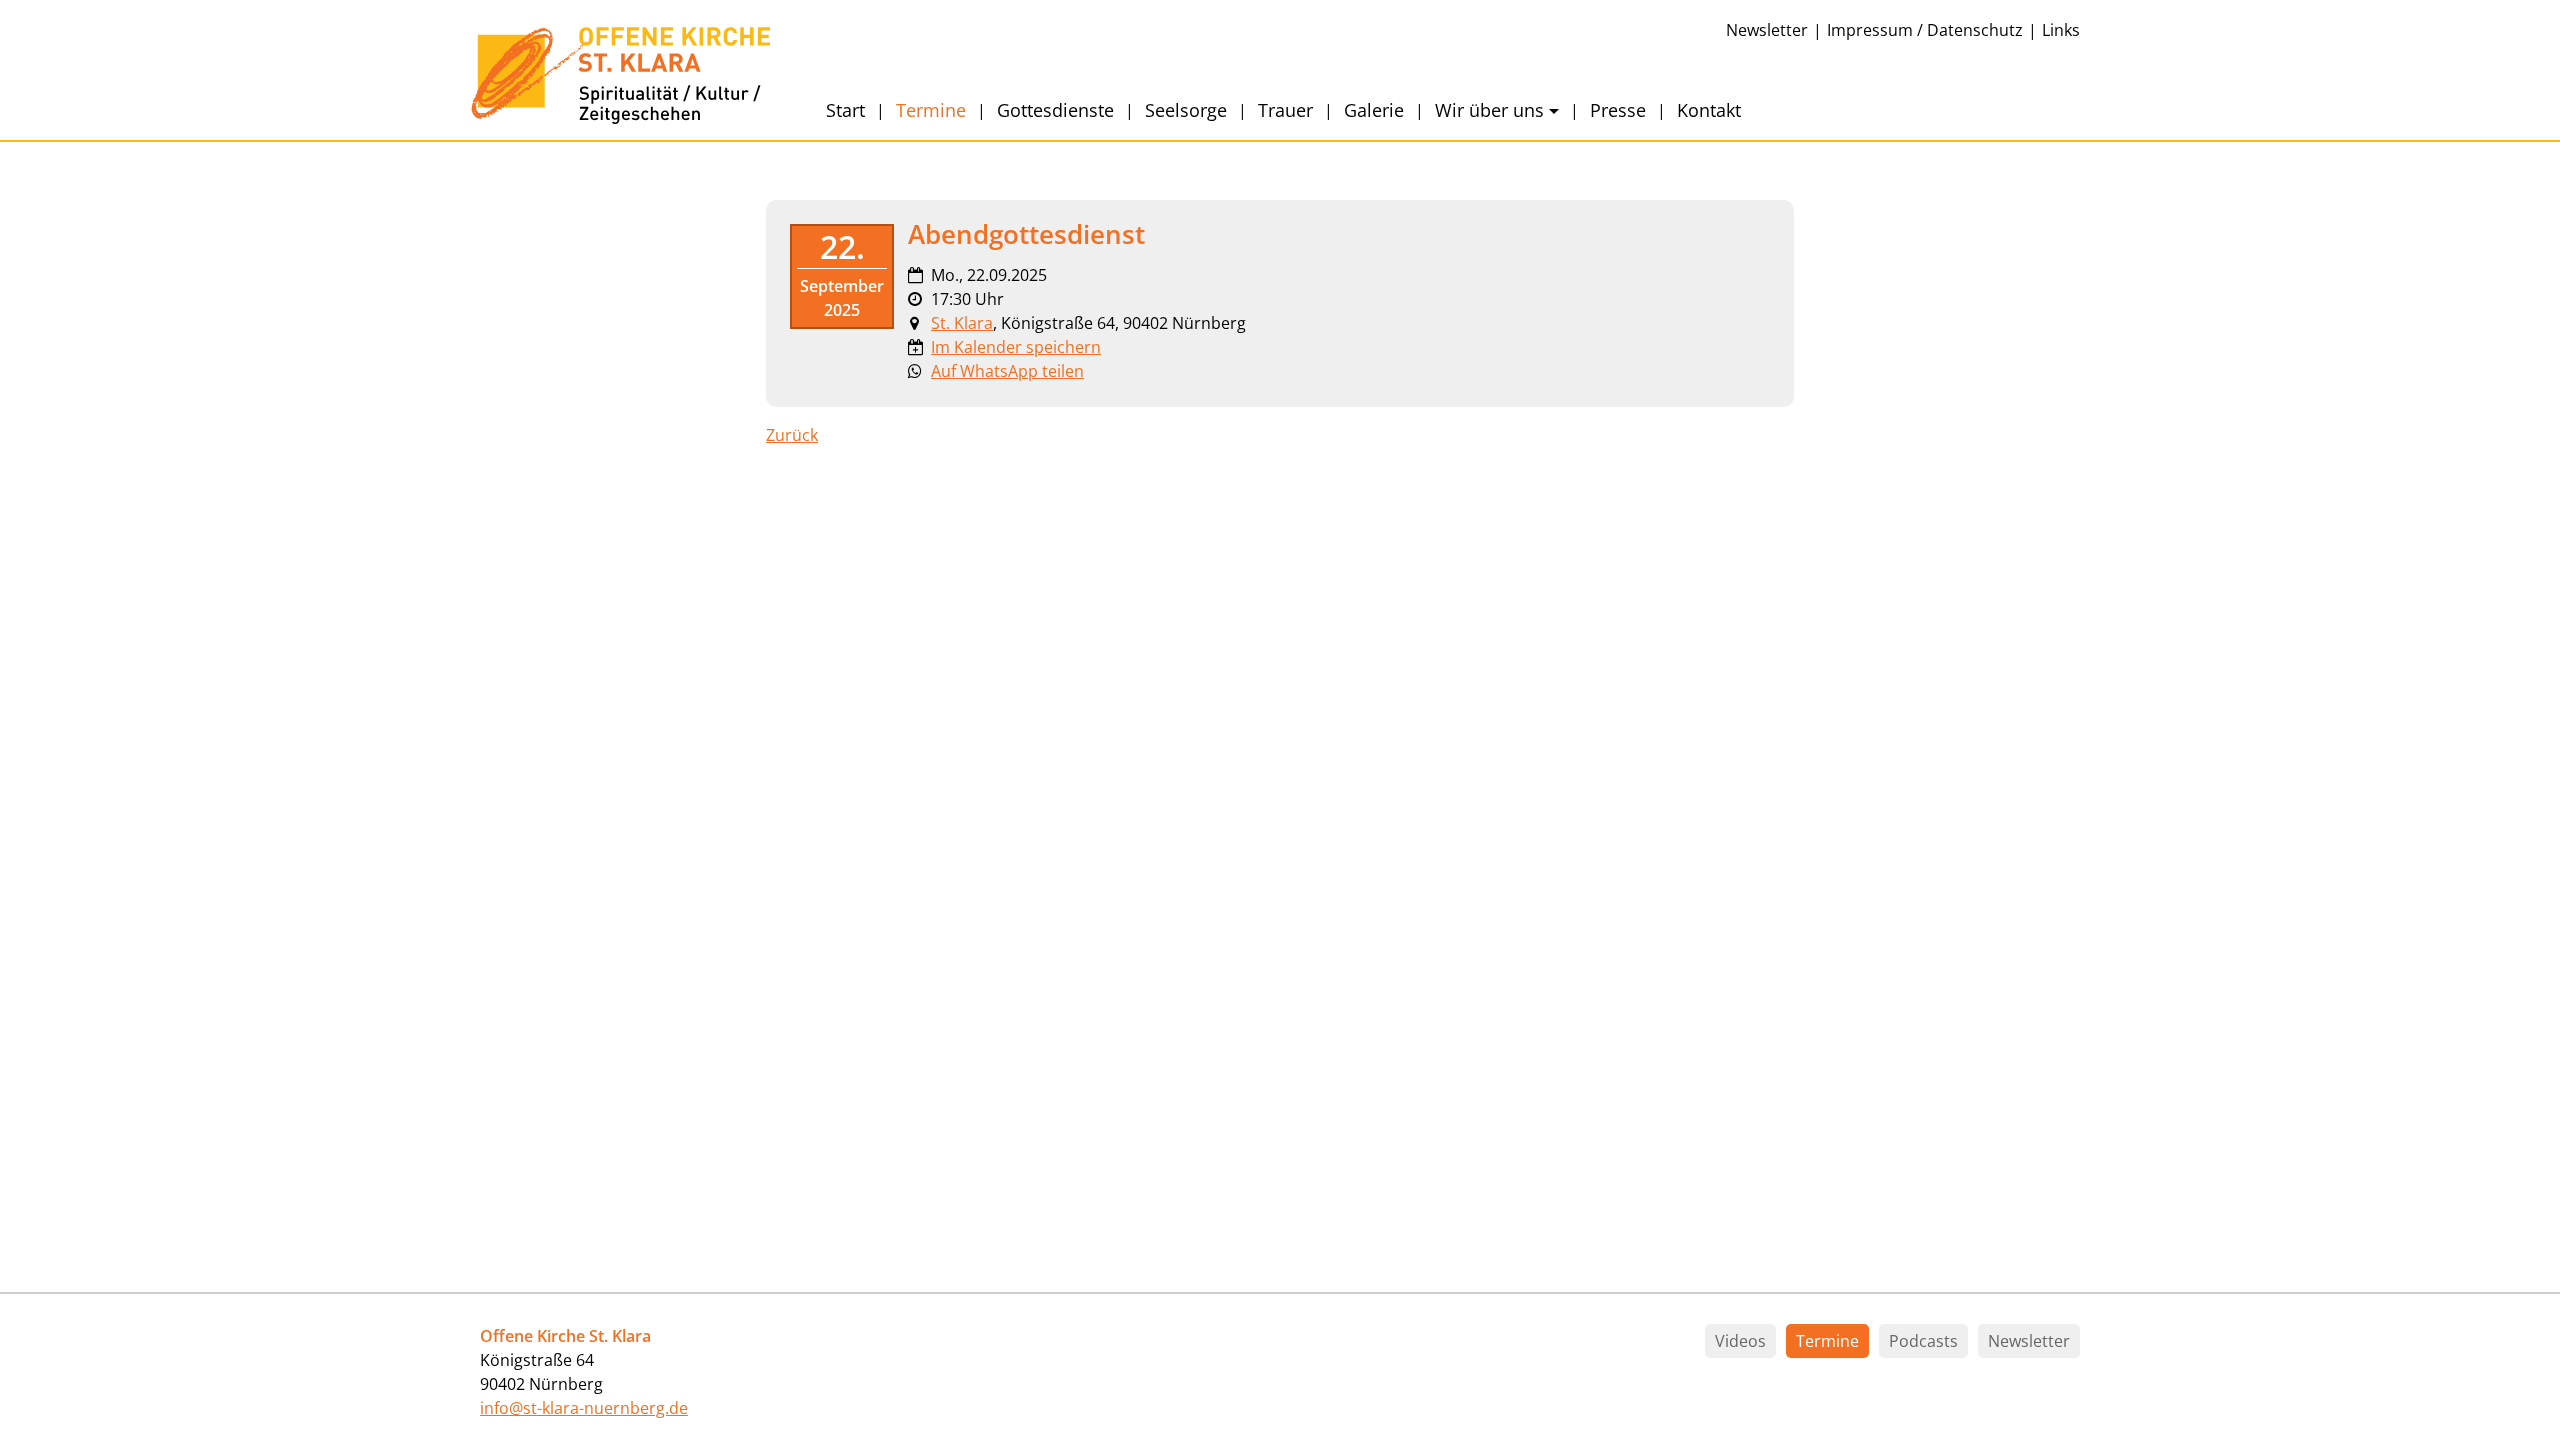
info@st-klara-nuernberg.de (584, 1408)
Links (2061, 30)
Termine (931, 110)
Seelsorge (1186, 110)
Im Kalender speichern (1016, 347)
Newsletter (1767, 30)
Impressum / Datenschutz (1925, 30)
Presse (1618, 110)
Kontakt (1709, 110)
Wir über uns (1489, 110)
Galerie (1374, 110)
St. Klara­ (962, 323)
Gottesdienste (1055, 110)
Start (845, 110)
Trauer (1285, 110)
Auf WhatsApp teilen (1007, 371)
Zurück (792, 435)
